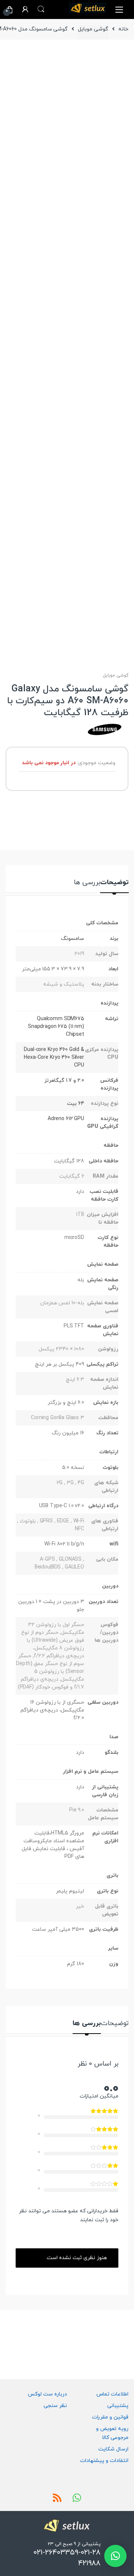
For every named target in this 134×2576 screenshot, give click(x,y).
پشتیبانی (118, 2406)
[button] (115, 2556)
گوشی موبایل (93, 29)
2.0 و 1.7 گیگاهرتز (64, 1081)
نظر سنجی (55, 2406)
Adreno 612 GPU (66, 1119)
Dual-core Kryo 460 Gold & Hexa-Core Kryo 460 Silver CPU (54, 1057)
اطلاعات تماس (112, 2394)
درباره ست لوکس (47, 2394)
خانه (123, 29)
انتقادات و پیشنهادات (104, 2461)
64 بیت (76, 1104)
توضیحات (114, 883)
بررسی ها (87, 883)
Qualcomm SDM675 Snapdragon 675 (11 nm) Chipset (56, 1027)
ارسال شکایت (113, 2449)
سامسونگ (73, 939)
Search (41, 9)
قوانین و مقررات (110, 2417)
